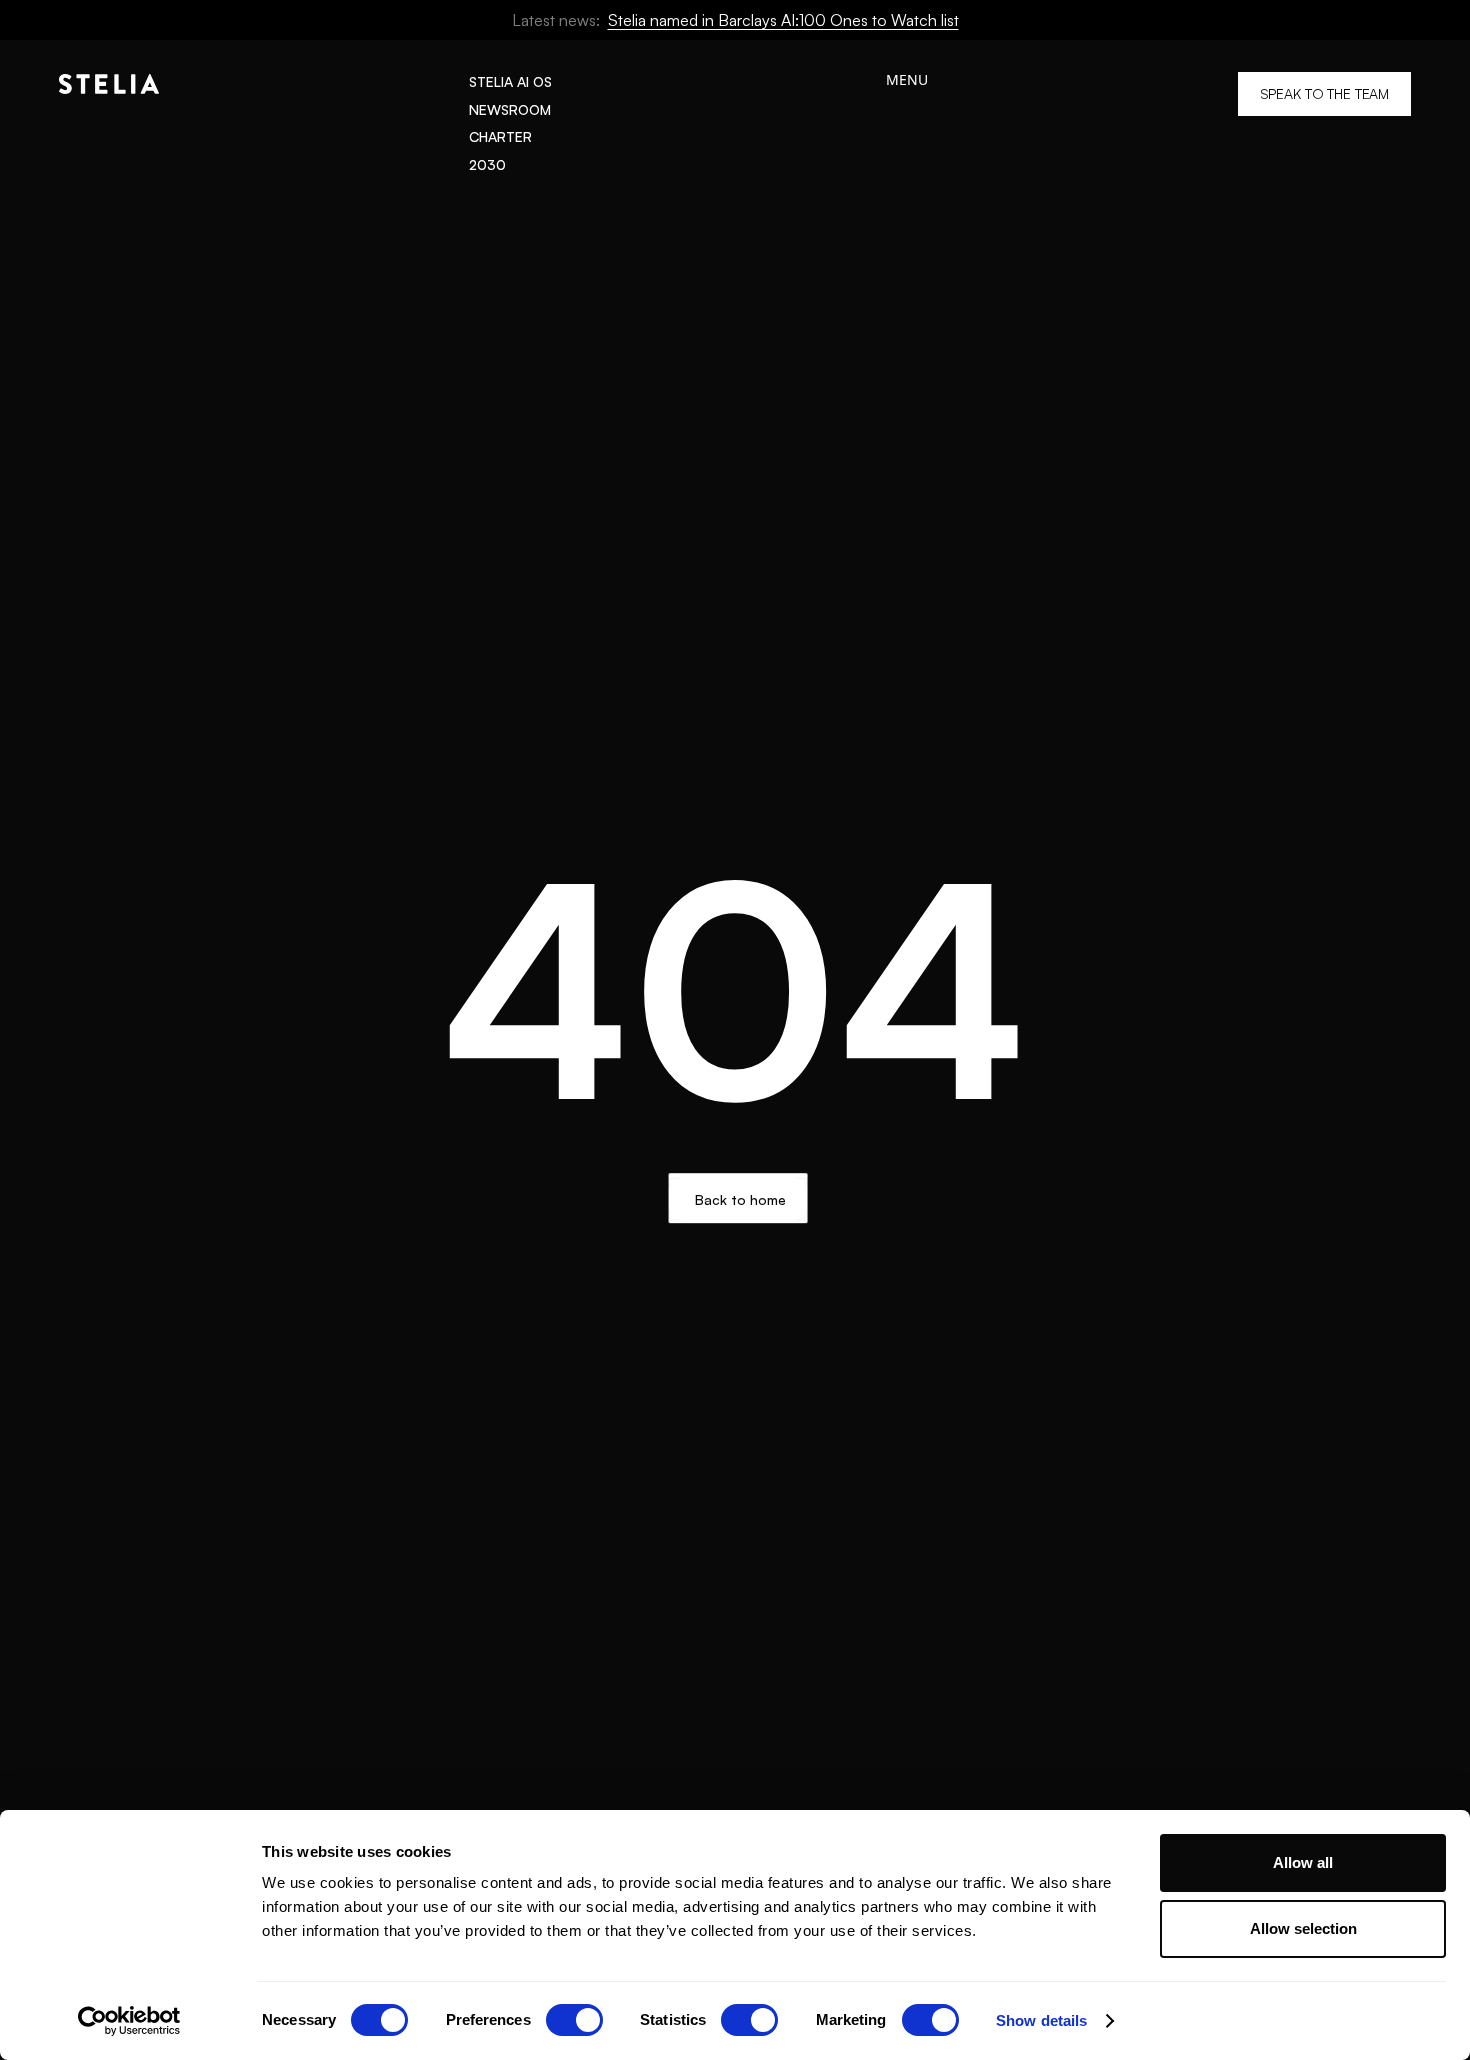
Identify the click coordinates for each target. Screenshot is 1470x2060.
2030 (487, 164)
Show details (1041, 2020)
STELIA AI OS (510, 81)
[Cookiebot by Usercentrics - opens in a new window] (129, 2021)
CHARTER (500, 136)
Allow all (1303, 1862)
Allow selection (1303, 1928)
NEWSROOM (510, 109)
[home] (109, 123)
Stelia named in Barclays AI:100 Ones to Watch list (783, 20)
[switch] (574, 2020)
